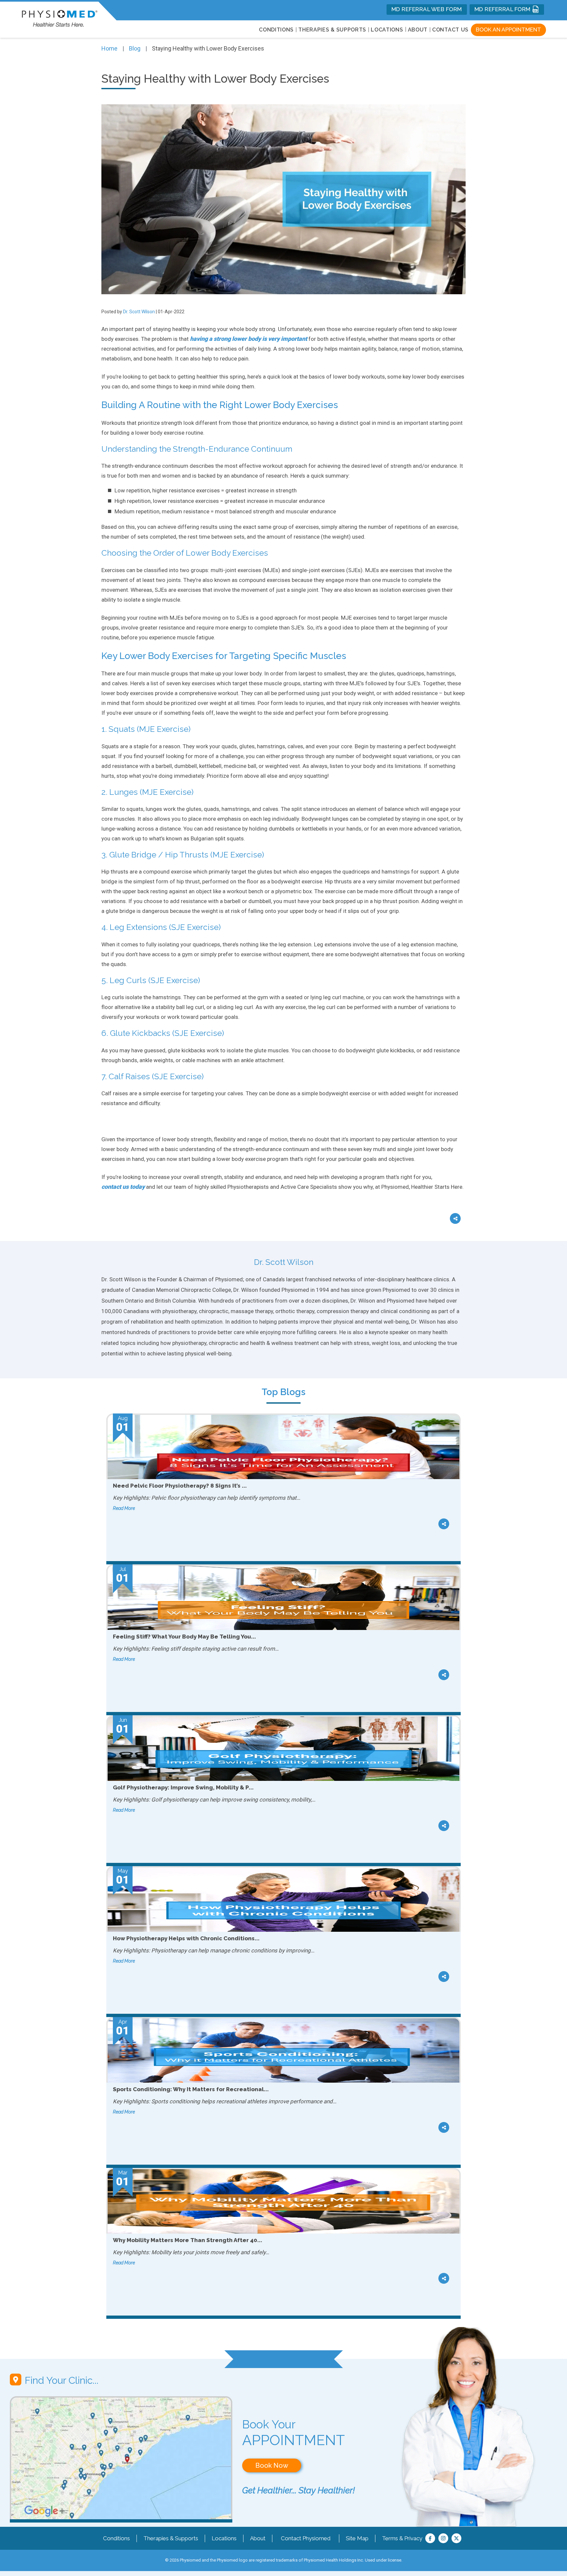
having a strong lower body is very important (249, 339)
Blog (135, 48)
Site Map (357, 2538)
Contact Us (450, 30)
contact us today (123, 1187)
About (418, 30)
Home (109, 48)
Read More (124, 1508)
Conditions (116, 2538)
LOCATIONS (387, 30)
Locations (224, 2538)
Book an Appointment (508, 30)
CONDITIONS (276, 30)
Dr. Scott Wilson (139, 312)
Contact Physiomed (306, 2538)
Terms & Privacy (402, 2538)
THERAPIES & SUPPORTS (332, 30)
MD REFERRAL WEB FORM (427, 9)
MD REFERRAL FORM (503, 9)
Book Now (272, 2465)
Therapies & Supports (171, 2538)
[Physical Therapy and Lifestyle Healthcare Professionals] (60, 17)
